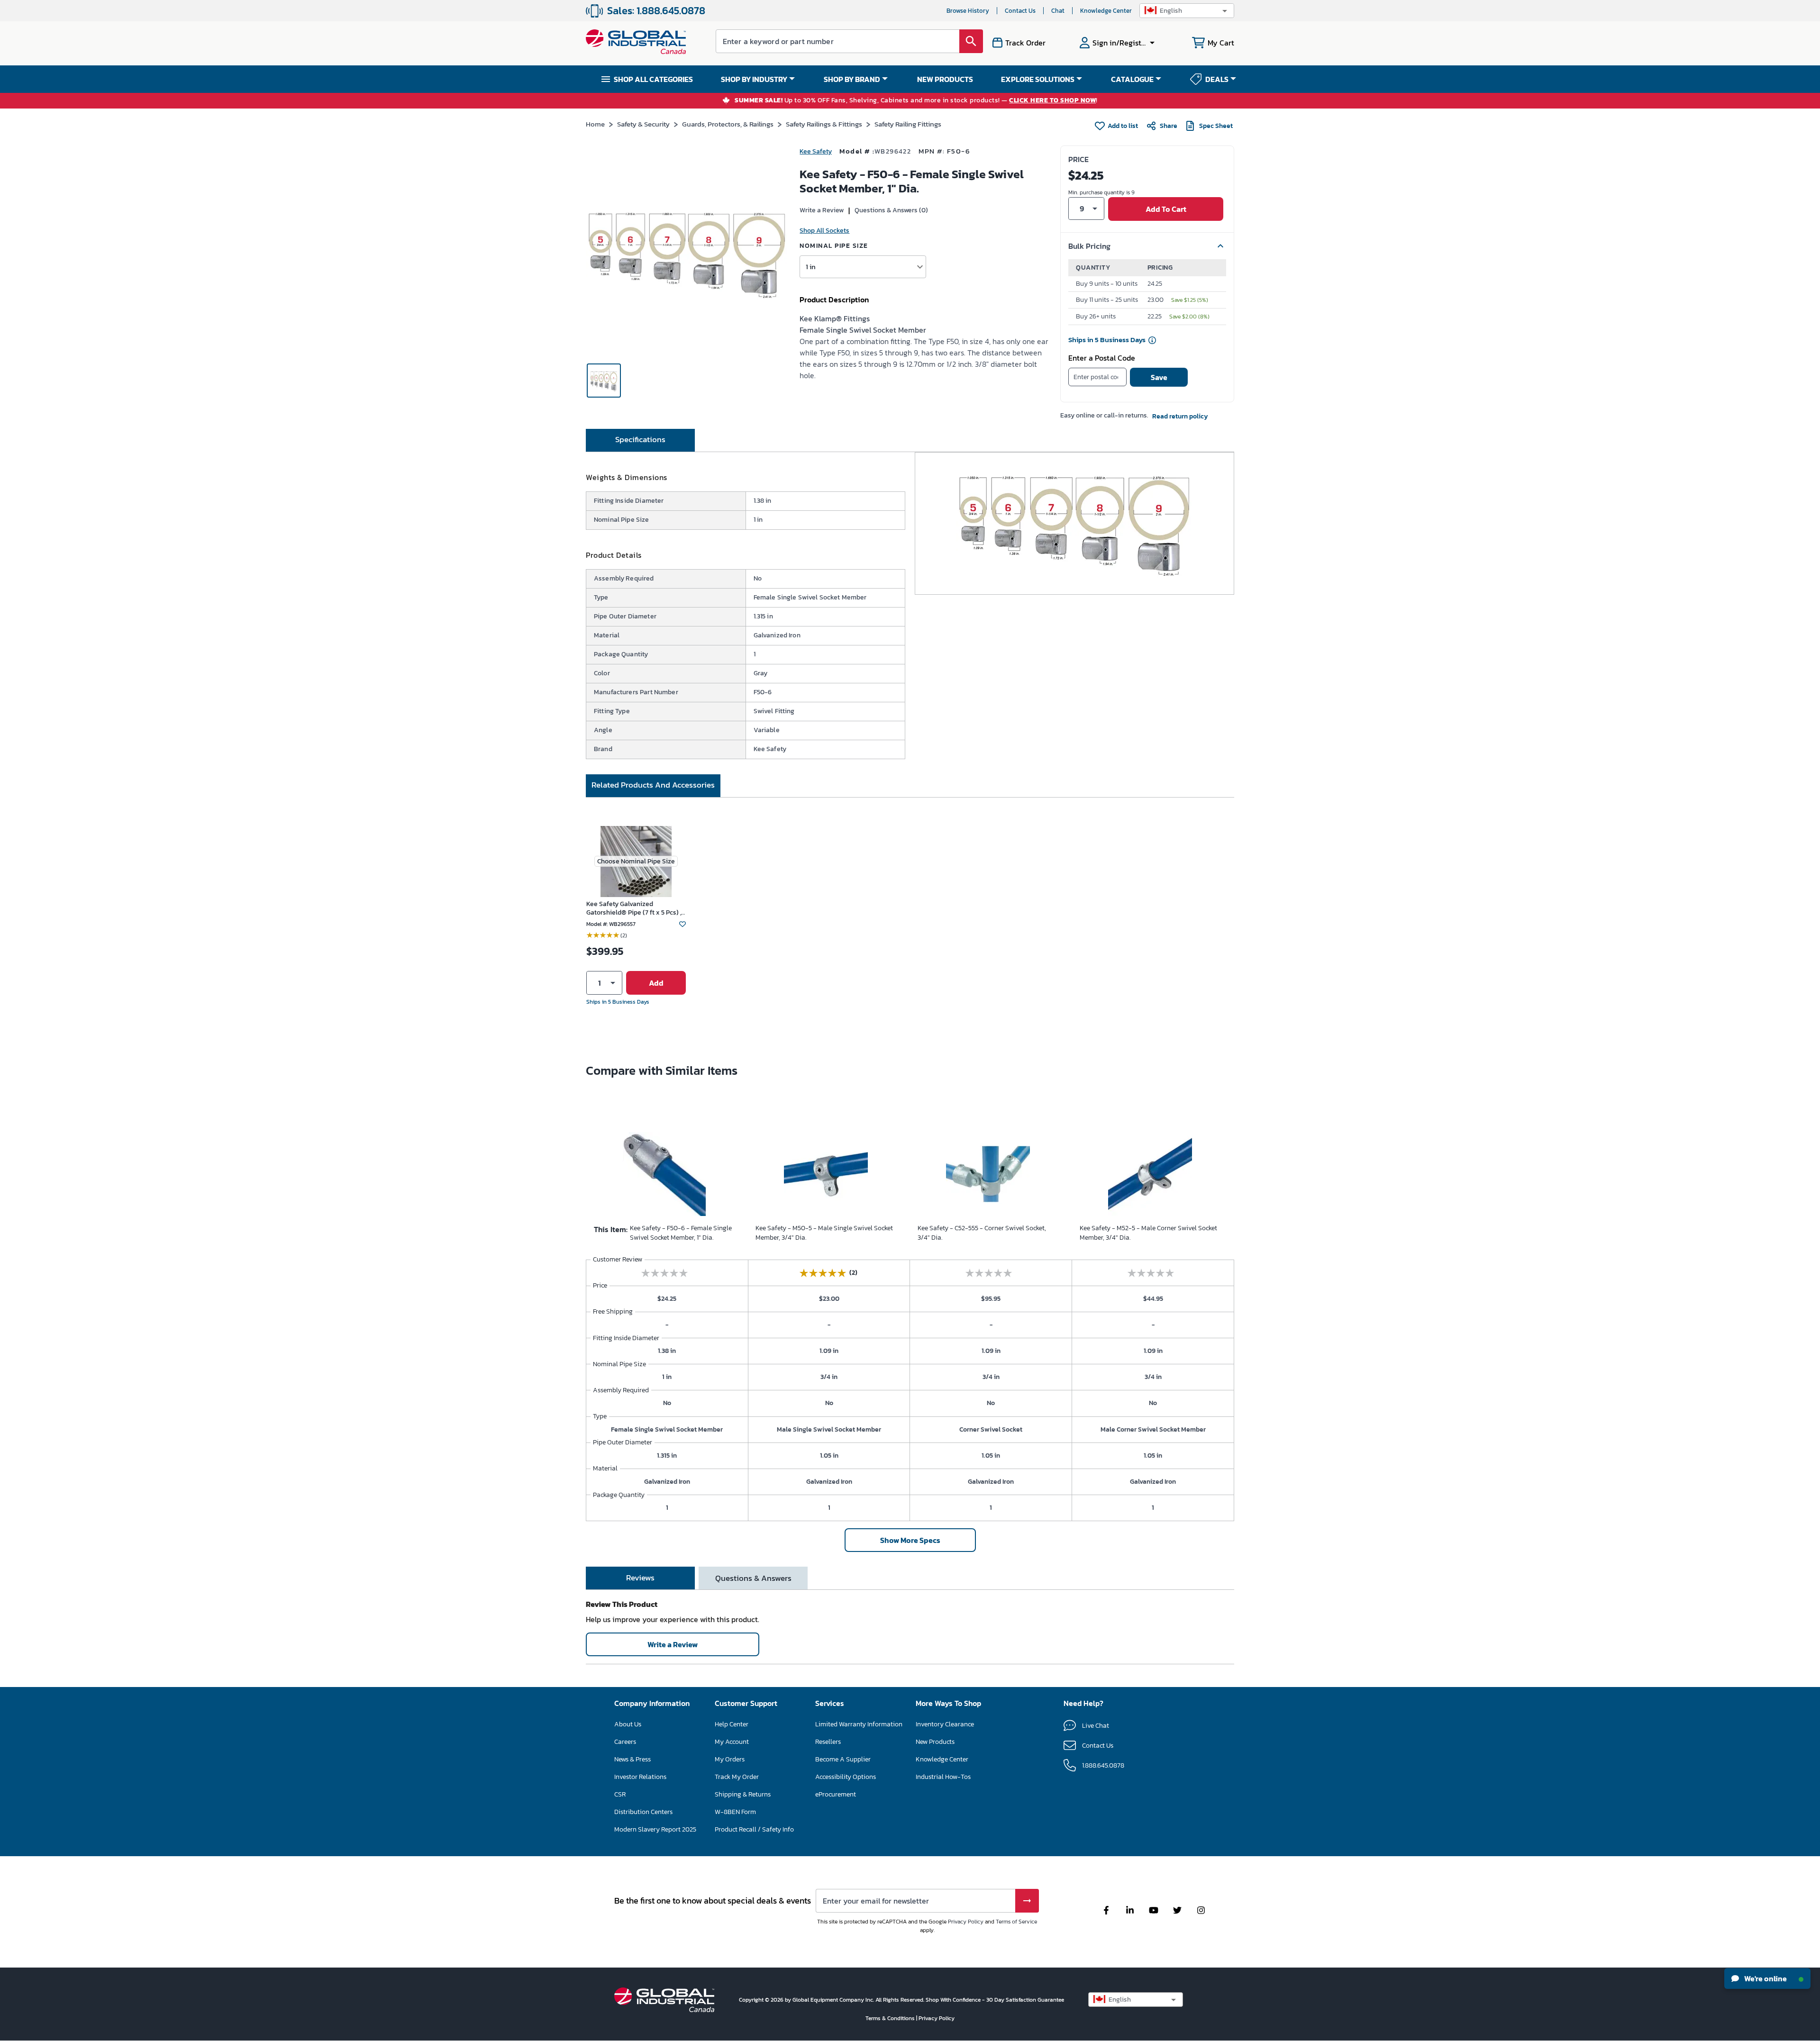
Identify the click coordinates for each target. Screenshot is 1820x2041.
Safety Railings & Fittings (824, 124)
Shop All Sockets (824, 231)
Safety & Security (643, 124)
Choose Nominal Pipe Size (636, 861)
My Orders (730, 1759)
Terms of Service (1016, 1922)
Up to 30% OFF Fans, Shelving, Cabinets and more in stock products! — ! (916, 101)
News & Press (632, 1759)
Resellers (828, 1742)
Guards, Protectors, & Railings (728, 124)
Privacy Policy (966, 1922)
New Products (935, 1742)
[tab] (640, 440)
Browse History (968, 11)
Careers (625, 1742)
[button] (1187, 11)
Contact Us (1020, 11)
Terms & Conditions (891, 2018)
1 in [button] (811, 267)
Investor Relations (640, 1777)
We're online (1765, 1978)
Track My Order (737, 1777)
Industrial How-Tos (943, 1777)
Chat (1058, 11)
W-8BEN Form (735, 1812)
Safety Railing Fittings (908, 124)
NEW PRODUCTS (945, 79)
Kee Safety (816, 151)
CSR (620, 1794)
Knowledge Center (1106, 11)
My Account (732, 1742)
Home (595, 124)
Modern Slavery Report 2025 (655, 1829)
